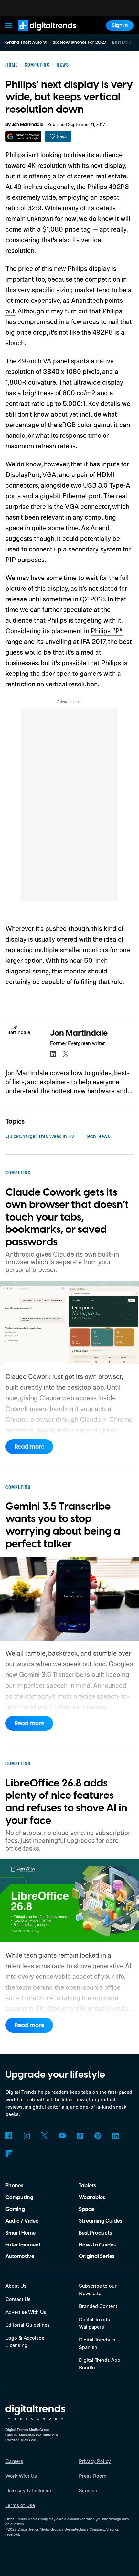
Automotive (20, 2256)
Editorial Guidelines (28, 2325)
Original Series (97, 2256)
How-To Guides (97, 2245)
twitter (66, 1054)
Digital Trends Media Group (39, 2529)
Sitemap (88, 2490)
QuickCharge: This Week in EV (40, 1136)
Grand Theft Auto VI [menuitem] (26, 43)
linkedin (53, 1054)
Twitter (44, 2136)
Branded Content (98, 2306)
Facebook (9, 2136)
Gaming (15, 2209)
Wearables (92, 2198)
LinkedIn (116, 2136)
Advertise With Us (26, 2312)
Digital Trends (39, 34)
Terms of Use (20, 2505)
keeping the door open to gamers (54, 673)
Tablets (87, 2186)
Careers (14, 2461)
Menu (9, 25)
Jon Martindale (27, 125)
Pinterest (98, 2136)
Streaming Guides (101, 2221)
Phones (14, 2186)
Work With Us (21, 2476)
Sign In (120, 25)
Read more (29, 1447)
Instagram (27, 2136)
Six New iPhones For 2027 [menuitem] (80, 43)
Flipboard (9, 2154)
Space (86, 2209)
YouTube (62, 2136)
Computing (19, 2198)
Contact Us (18, 2299)
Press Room (93, 2476)
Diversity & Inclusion (29, 2490)
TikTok (80, 2136)
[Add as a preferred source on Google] (23, 136)
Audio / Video (22, 2221)
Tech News (98, 1136)
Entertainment (23, 2245)
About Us (16, 2286)
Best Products (95, 2233)
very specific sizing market (56, 290)
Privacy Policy (95, 2461)
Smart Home (21, 2233)
